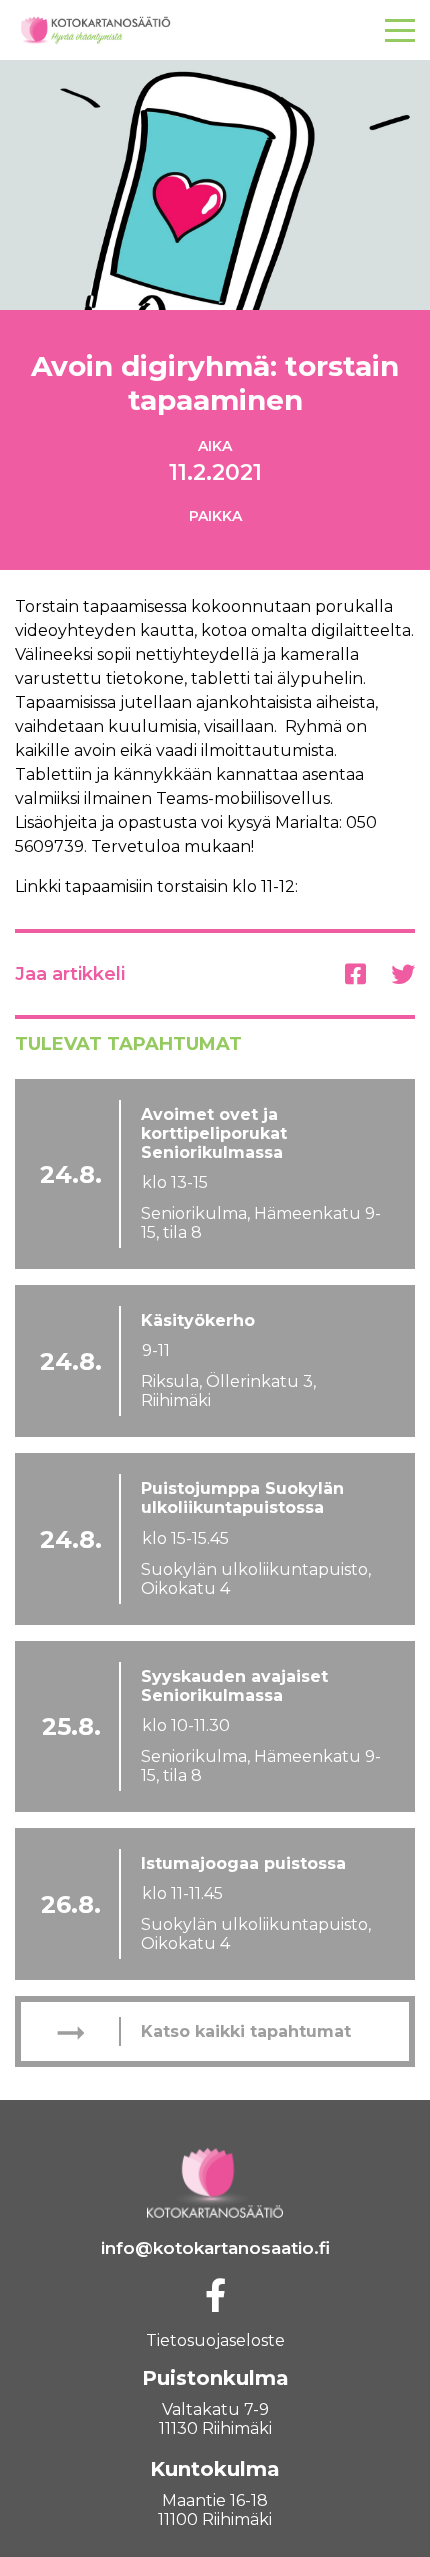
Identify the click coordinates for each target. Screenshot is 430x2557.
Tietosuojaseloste (215, 2340)
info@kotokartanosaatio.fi (215, 2248)
